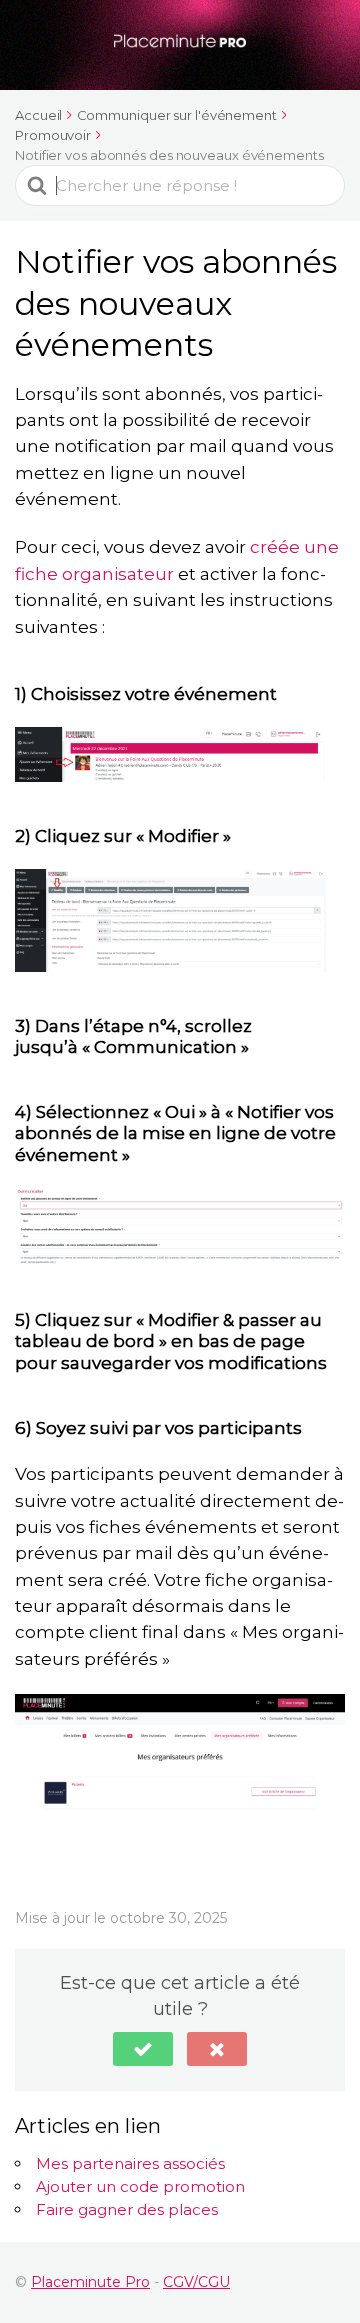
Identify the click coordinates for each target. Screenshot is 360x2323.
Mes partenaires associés (130, 2163)
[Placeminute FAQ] (180, 42)
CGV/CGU (196, 2282)
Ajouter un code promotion (140, 2186)
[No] (217, 2049)
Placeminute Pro (90, 2282)
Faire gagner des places (127, 2209)
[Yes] (143, 2049)
